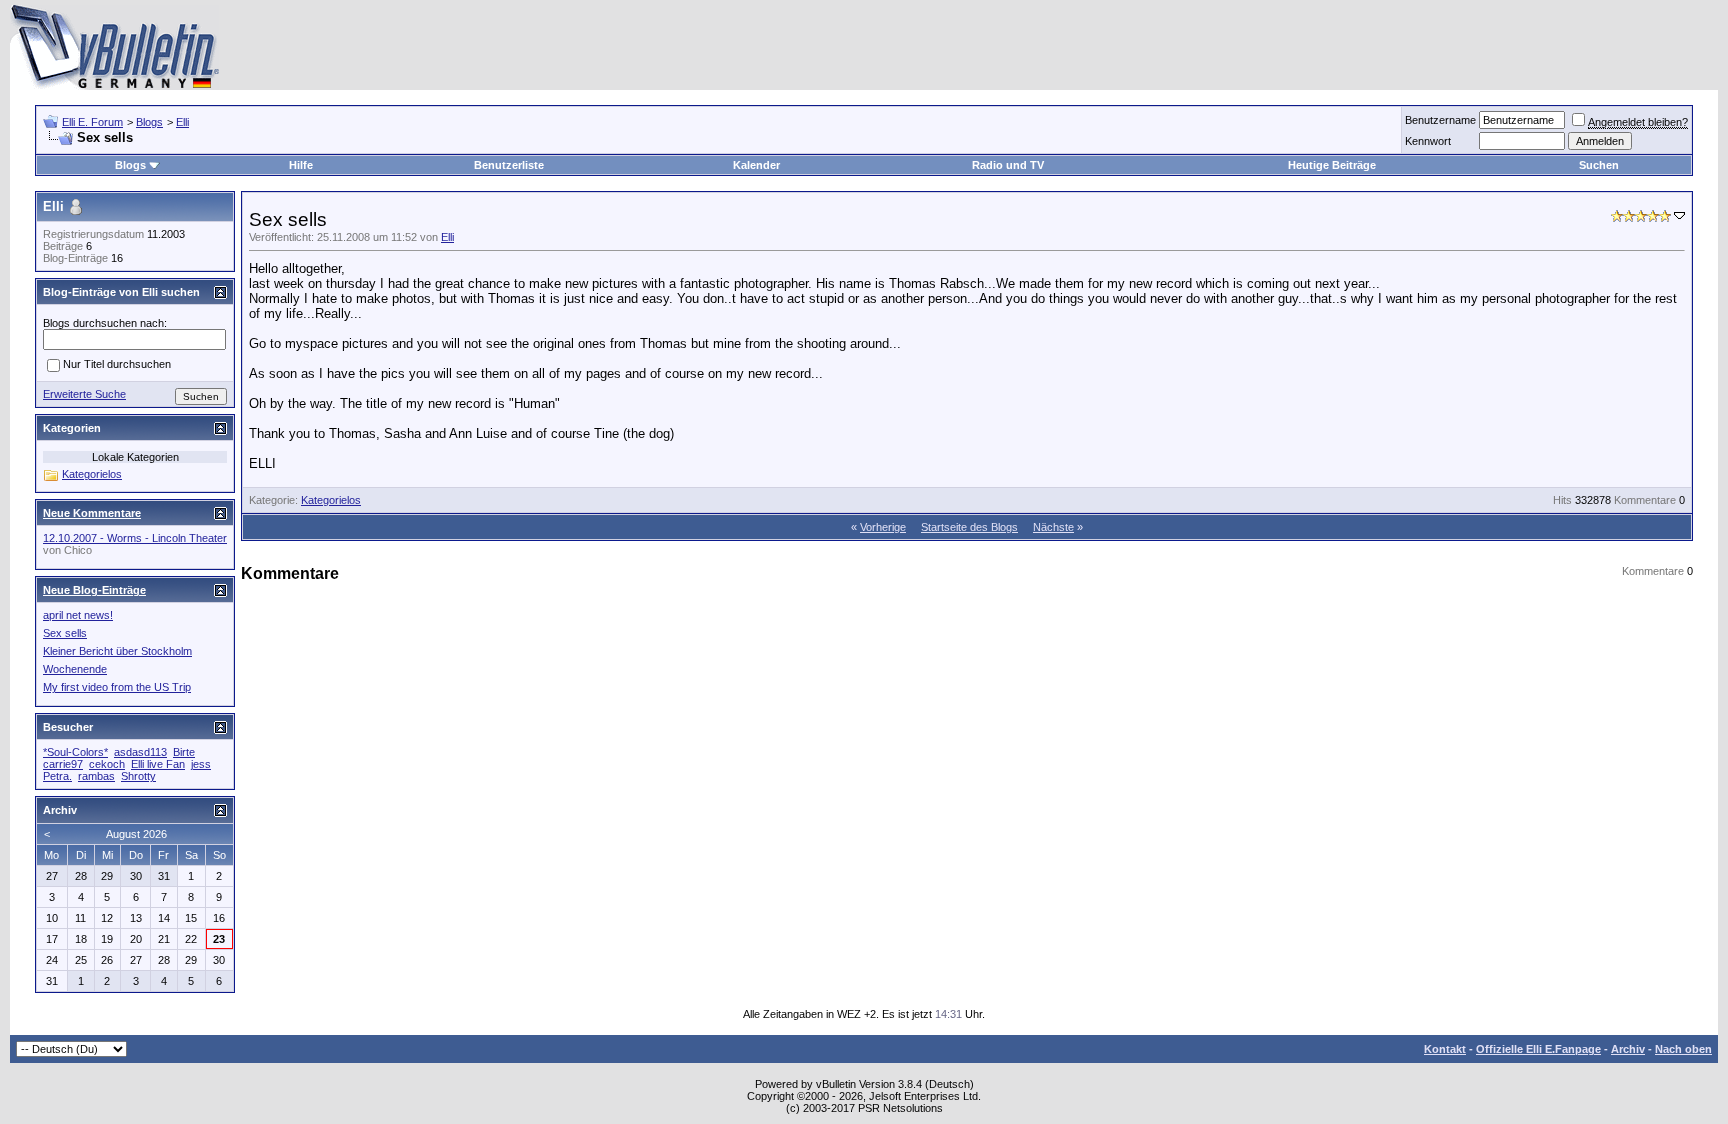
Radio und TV (1008, 165)
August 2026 (136, 834)
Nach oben (1683, 1049)
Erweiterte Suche (84, 394)
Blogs (149, 122)
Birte (184, 752)
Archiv (1628, 1049)
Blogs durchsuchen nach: (105, 323)
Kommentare (1645, 500)
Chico (78, 550)
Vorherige (883, 527)
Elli (182, 122)
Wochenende (75, 669)
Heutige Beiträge (1332, 165)
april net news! (78, 615)
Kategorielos (331, 500)
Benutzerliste (509, 165)
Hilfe (301, 165)
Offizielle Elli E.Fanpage (1538, 1049)
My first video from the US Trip (117, 687)
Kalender (756, 165)
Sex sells (65, 633)
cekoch (107, 764)
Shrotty (138, 776)
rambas (96, 776)
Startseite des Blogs (969, 527)
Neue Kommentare (92, 513)
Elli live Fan (158, 764)
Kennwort (1428, 141)
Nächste (1053, 527)
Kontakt (1445, 1049)
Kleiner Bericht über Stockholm (117, 651)
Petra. (57, 776)
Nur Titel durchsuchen (117, 365)
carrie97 (63, 764)
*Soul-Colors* (75, 752)
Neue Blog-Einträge (94, 590)
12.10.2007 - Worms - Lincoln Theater (135, 538)
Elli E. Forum (92, 122)
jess (201, 764)
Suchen (1599, 165)
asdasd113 (140, 752)
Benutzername (1440, 120)
